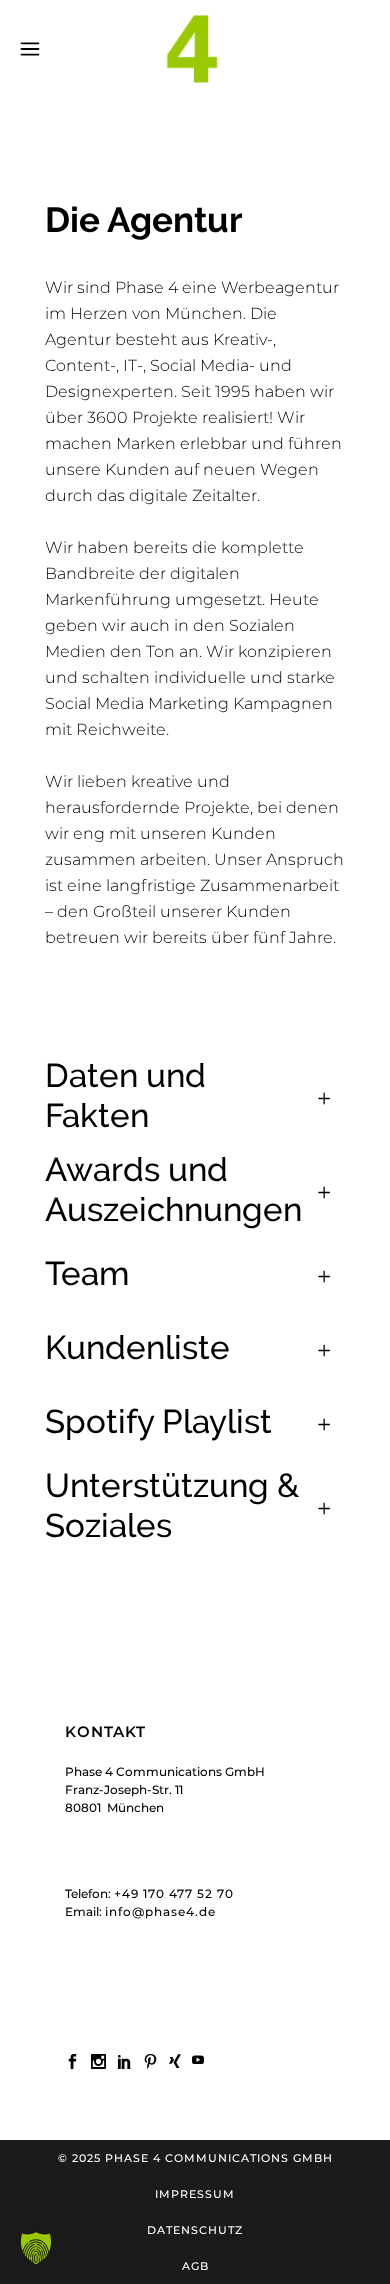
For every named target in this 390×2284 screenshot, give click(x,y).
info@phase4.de (160, 1911)
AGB (195, 2266)
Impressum (195, 2194)
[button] (36, 2248)
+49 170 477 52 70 (174, 1893)
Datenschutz (195, 2230)
